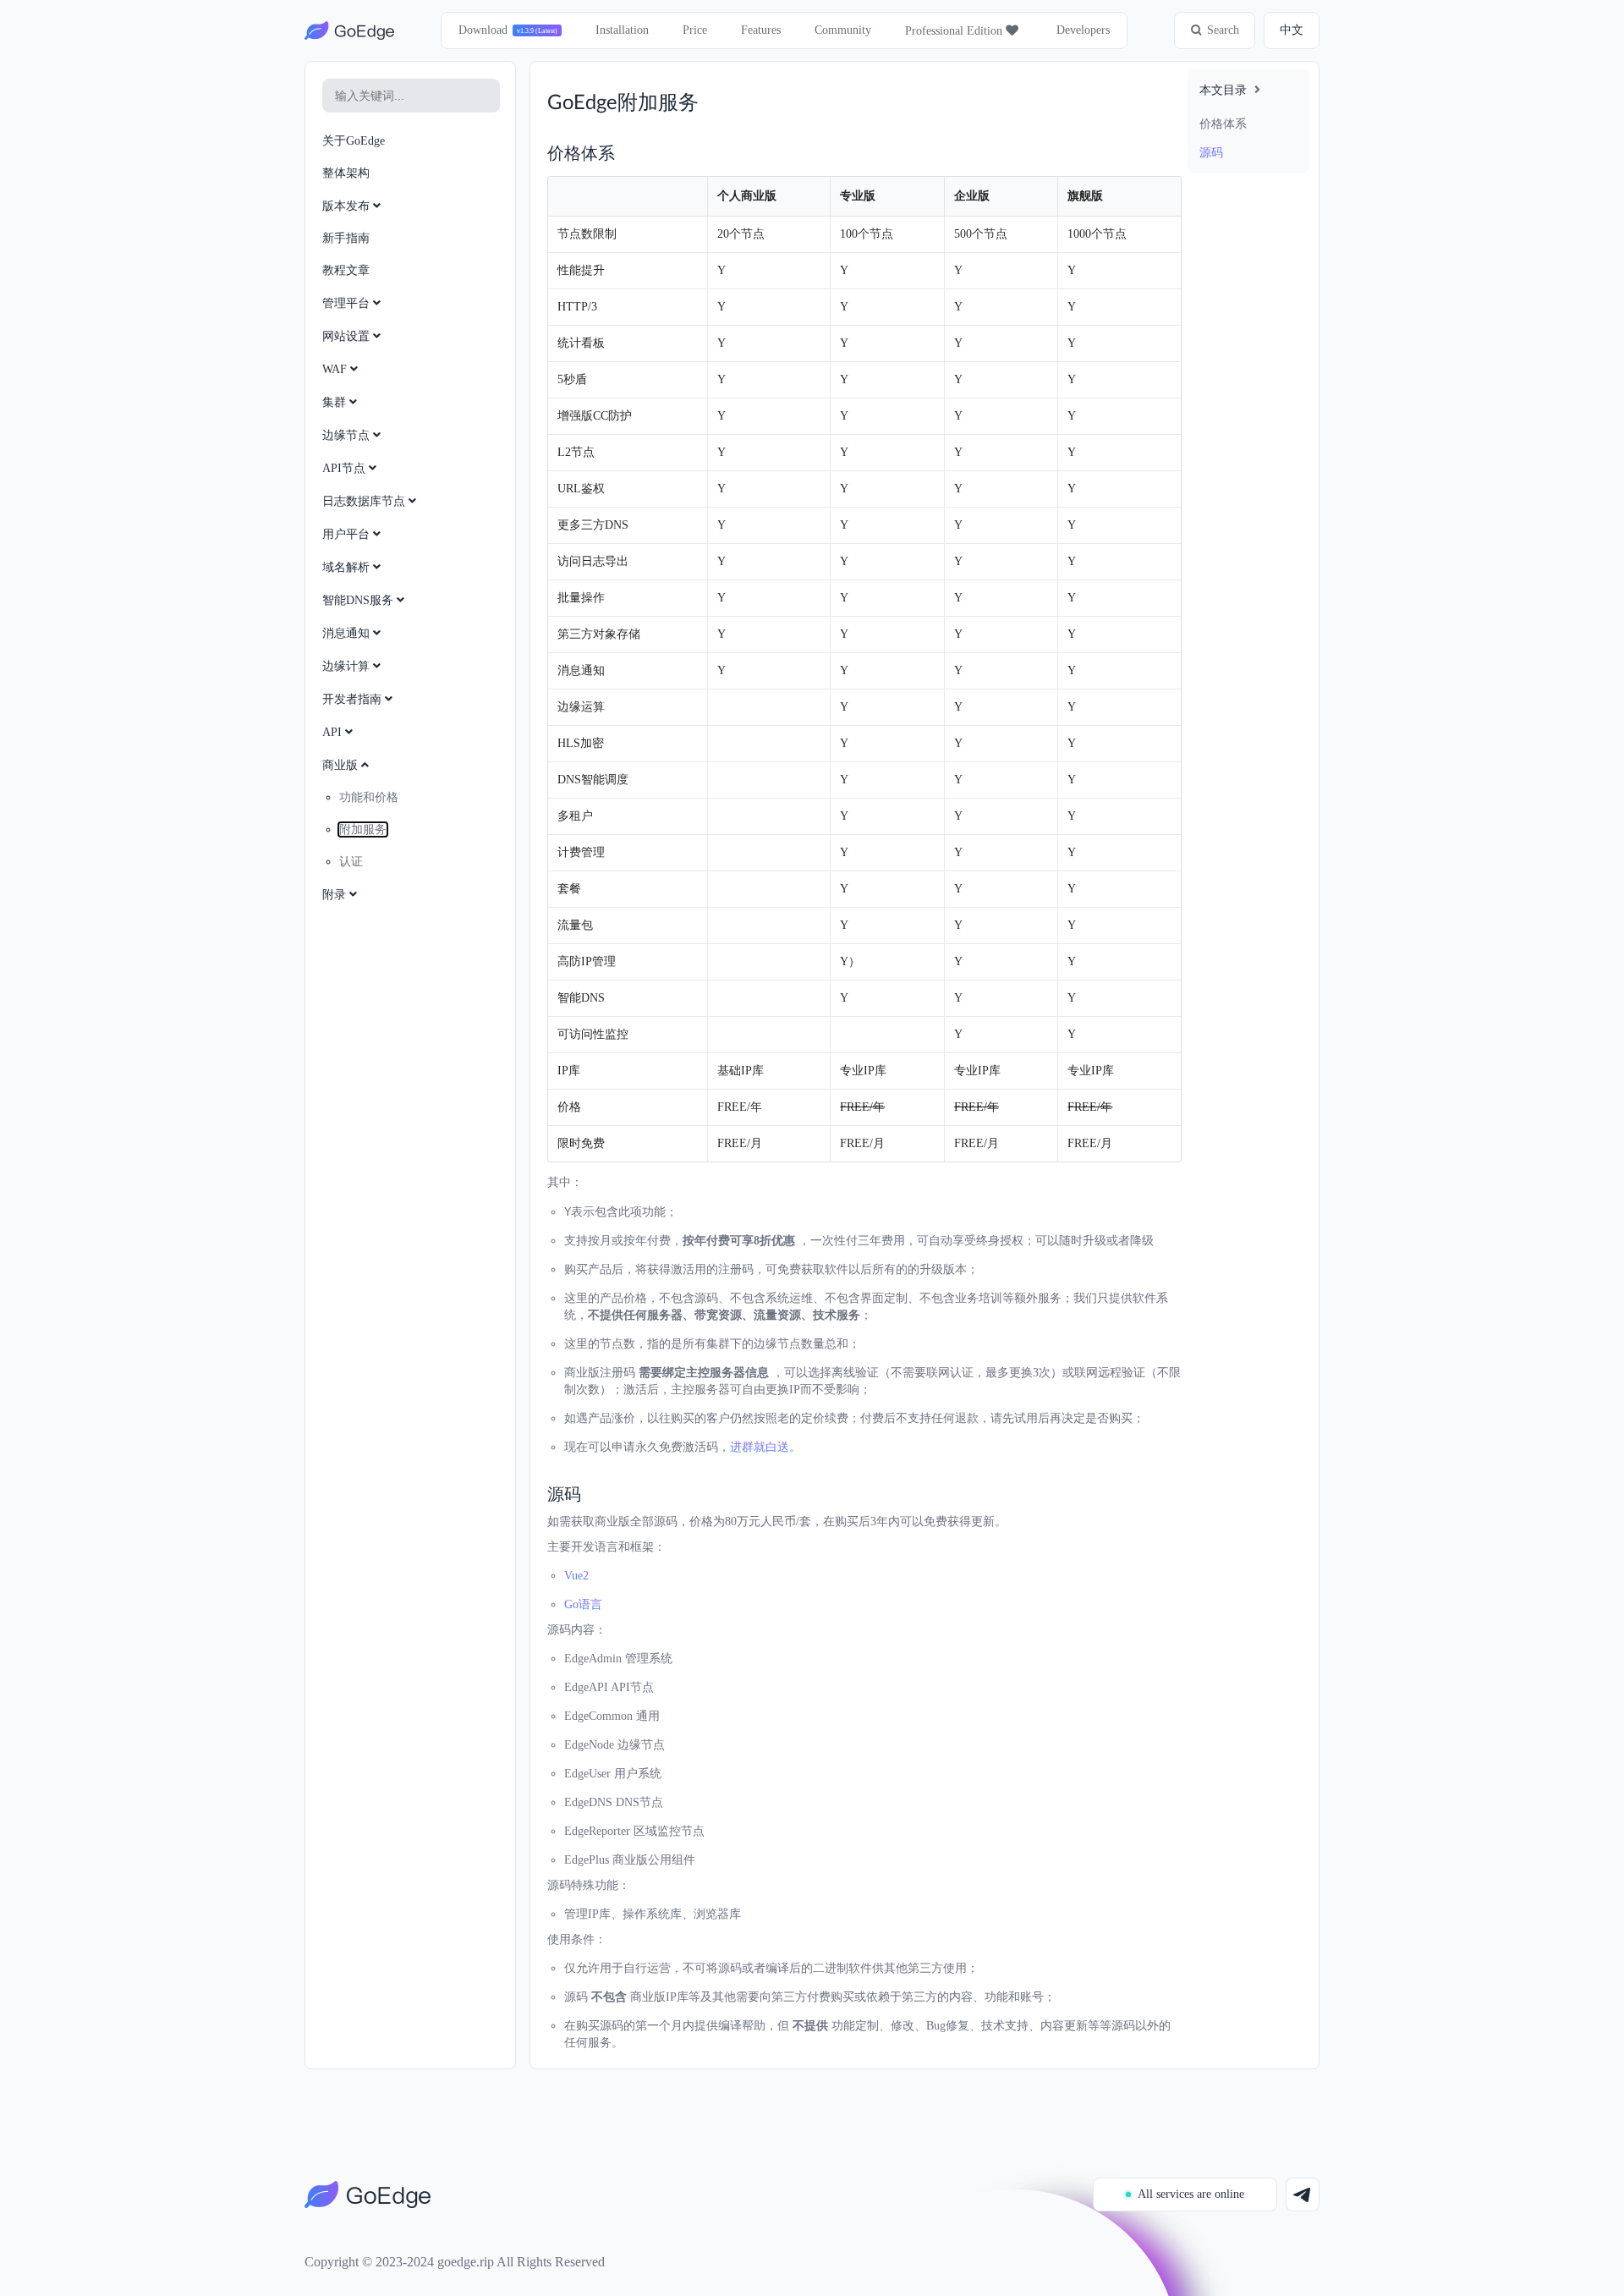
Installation (622, 30)
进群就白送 (760, 1447)
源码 (1211, 153)
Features (761, 30)
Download (483, 30)
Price (695, 30)
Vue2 (576, 1576)
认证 (351, 862)
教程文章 (346, 270)
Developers (1083, 30)
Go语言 (583, 1604)
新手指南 (346, 238)
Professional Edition (955, 31)
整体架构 (346, 173)
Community (843, 30)
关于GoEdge (354, 141)
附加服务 (363, 829)
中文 (1292, 30)
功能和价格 (369, 797)
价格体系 (1223, 124)
